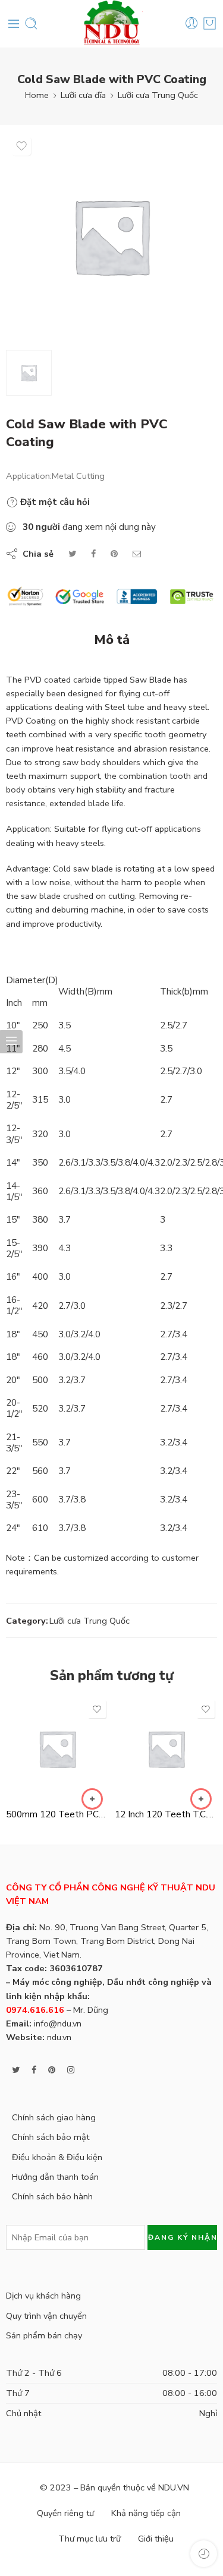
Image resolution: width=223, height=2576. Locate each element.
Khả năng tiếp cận (146, 2513)
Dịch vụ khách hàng (43, 2296)
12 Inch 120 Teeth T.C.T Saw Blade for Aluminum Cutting (166, 1814)
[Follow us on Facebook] (34, 2070)
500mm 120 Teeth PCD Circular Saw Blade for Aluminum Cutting (57, 1814)
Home (37, 95)
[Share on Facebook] (93, 554)
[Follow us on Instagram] (71, 2070)
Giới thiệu (156, 2539)
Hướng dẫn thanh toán (55, 2177)
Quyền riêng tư (65, 2513)
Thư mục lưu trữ (89, 2539)
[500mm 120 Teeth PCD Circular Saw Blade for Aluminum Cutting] (57, 1749)
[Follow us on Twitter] (16, 2070)
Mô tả (112, 640)
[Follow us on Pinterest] (52, 2070)
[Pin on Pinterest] (114, 554)
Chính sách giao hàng (54, 2117)
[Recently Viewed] (204, 2554)
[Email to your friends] (137, 554)
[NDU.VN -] (112, 24)
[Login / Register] (192, 23)
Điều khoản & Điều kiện (57, 2157)
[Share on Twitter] (72, 554)
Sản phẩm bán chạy (44, 2335)
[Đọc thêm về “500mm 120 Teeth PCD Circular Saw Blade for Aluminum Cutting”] (92, 1799)
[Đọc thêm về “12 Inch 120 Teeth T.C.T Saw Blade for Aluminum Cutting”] (201, 1799)
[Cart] (210, 23)
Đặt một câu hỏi (54, 502)
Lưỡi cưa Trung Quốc (158, 95)
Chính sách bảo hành (52, 2196)
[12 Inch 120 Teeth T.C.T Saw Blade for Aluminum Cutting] (166, 1749)
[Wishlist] (21, 146)
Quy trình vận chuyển (46, 2316)
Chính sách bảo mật (51, 2137)
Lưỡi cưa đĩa (83, 95)
